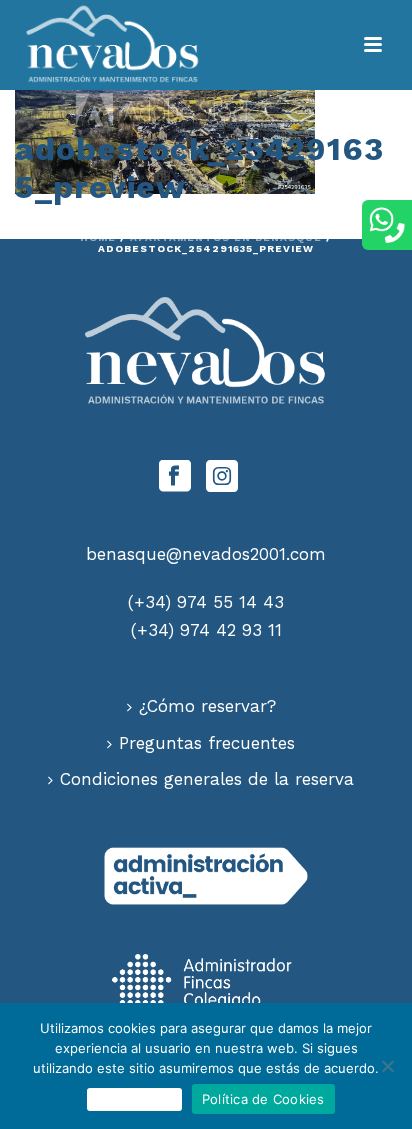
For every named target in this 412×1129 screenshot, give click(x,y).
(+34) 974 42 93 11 (206, 630)
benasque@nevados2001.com (206, 554)
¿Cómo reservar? (207, 706)
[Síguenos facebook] (175, 477)
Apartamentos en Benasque (226, 237)
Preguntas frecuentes (207, 743)
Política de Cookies (263, 1099)
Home (98, 237)
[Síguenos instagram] (222, 477)
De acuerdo (134, 1099)
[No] (387, 1066)
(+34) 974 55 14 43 (206, 602)
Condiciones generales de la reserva (207, 779)
